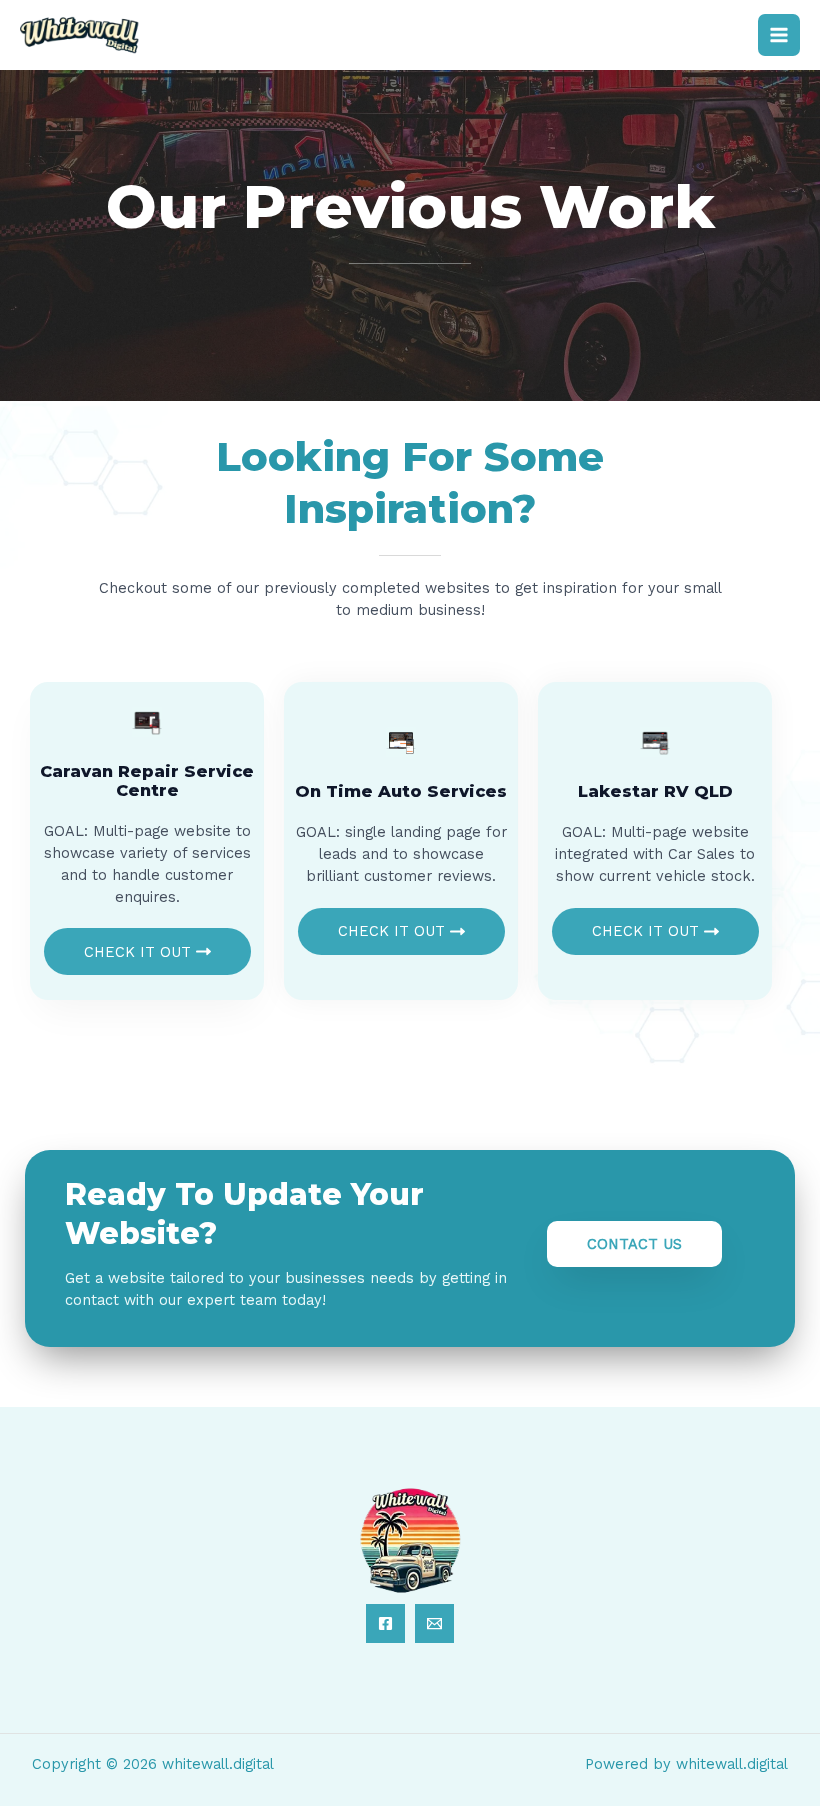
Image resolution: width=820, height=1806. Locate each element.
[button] (634, 1244)
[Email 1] (434, 1623)
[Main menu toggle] (779, 35)
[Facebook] (385, 1623)
